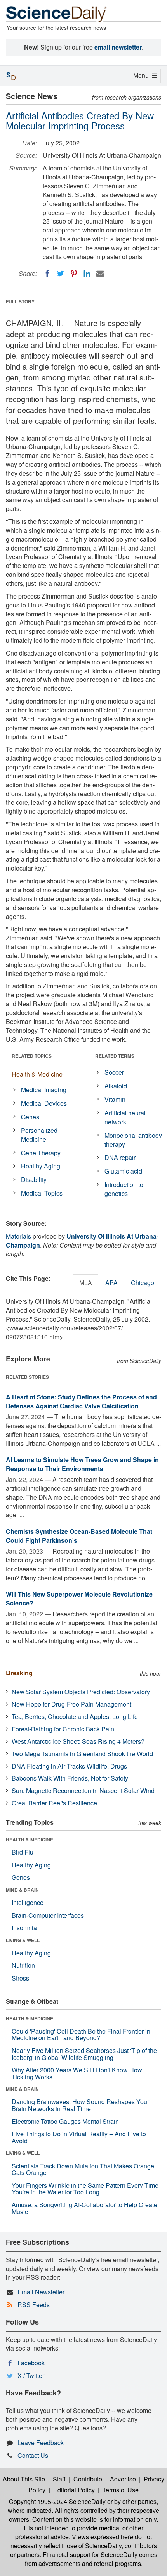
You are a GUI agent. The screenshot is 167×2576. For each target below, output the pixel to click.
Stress (20, 1978)
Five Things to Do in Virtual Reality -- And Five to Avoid (79, 2137)
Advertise (123, 2479)
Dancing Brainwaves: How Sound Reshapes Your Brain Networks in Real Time (80, 2105)
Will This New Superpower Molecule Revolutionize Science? (79, 1599)
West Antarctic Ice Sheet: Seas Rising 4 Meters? (78, 1741)
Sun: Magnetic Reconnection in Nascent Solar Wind (83, 1790)
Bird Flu (23, 1852)
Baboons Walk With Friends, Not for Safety (70, 1778)
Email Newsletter (41, 2292)
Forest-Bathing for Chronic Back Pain (63, 1729)
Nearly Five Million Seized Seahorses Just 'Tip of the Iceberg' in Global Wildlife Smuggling (84, 2054)
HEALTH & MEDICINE (30, 1840)
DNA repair (120, 1157)
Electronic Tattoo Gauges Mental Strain (65, 2121)
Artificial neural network (125, 1117)
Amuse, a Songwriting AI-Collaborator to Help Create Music (84, 2208)
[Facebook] (47, 274)
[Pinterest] (74, 274)
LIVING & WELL (23, 1940)
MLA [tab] (86, 1283)
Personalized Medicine (39, 1135)
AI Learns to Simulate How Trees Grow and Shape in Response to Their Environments (82, 1464)
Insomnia (24, 1928)
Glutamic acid (123, 1171)
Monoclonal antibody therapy (133, 1140)
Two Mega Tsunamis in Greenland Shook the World (82, 1754)
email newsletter (118, 47)
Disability (34, 1180)
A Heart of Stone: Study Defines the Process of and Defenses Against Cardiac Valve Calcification (81, 1401)
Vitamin (115, 1099)
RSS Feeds (34, 2305)
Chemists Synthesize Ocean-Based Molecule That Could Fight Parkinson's (79, 1536)
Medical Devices (44, 1103)
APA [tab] (111, 1283)
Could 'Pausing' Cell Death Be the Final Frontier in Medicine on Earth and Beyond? (81, 2035)
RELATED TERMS (115, 1056)
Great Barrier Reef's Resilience (54, 1803)
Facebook (31, 2363)
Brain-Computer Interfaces (48, 1915)
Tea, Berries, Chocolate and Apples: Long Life (75, 1716)
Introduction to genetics (124, 1189)
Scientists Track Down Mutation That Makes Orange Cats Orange (83, 2169)
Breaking (19, 1673)
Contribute (88, 2479)
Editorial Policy (74, 2490)
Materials (18, 1236)
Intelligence (28, 1902)
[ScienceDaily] (56, 13)
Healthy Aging (41, 1166)
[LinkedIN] (87, 274)
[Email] (100, 274)
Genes (30, 1117)
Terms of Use (121, 2490)
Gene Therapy (41, 1153)
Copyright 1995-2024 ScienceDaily (57, 2501)
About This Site (24, 2479)
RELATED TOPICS (32, 1056)
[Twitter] (61, 274)
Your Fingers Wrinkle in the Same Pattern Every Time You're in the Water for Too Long (85, 2189)
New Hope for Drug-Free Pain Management (71, 1704)
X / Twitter (31, 2376)
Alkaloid (116, 1086)
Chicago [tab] (143, 1283)
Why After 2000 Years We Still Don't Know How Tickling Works (77, 2073)
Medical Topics (42, 1193)
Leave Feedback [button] (41, 2443)
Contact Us (33, 2455)
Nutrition (23, 1965)
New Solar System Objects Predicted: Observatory (81, 1692)
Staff (59, 2479)
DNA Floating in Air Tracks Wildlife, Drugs (69, 1766)
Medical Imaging (44, 1090)
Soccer (114, 1072)
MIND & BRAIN (22, 1890)
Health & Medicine (37, 1074)
